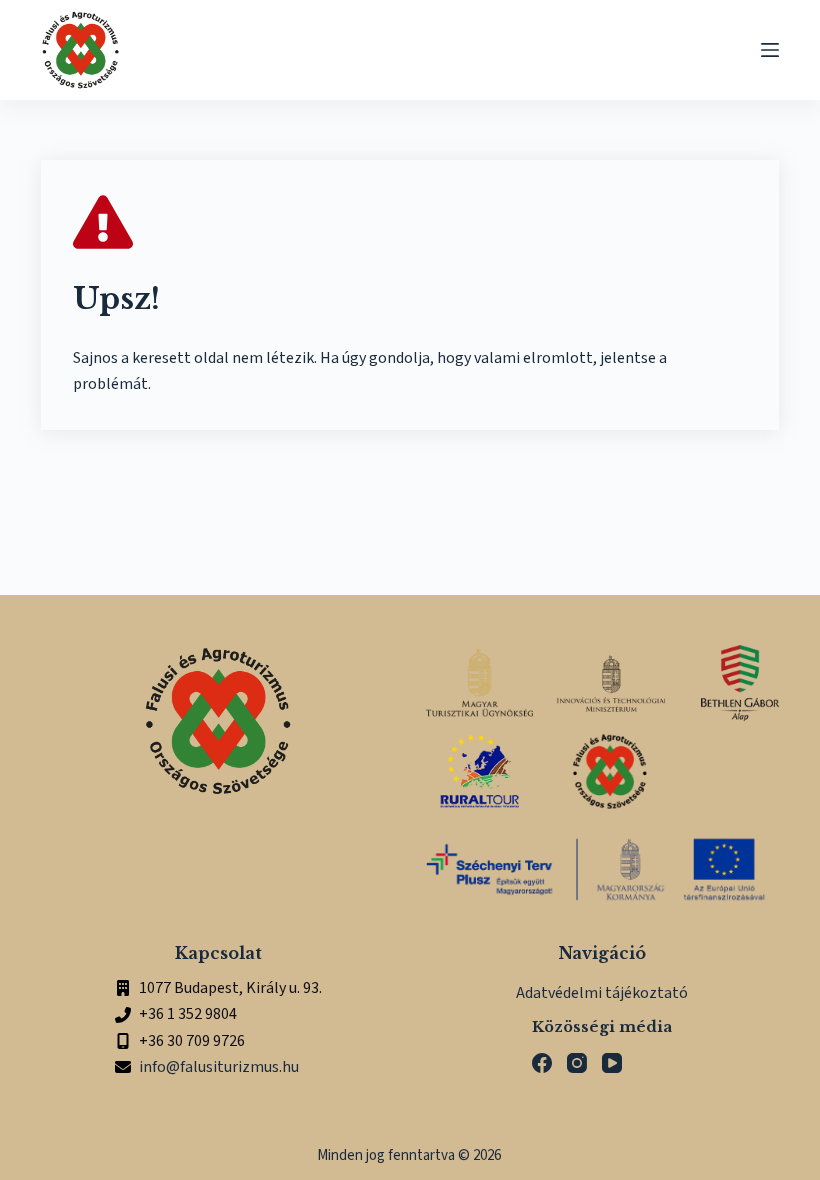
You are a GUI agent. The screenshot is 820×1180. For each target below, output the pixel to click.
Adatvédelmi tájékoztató (602, 993)
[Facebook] (542, 1063)
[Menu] (770, 50)
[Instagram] (577, 1063)
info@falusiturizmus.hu (219, 1067)
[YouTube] (612, 1063)
